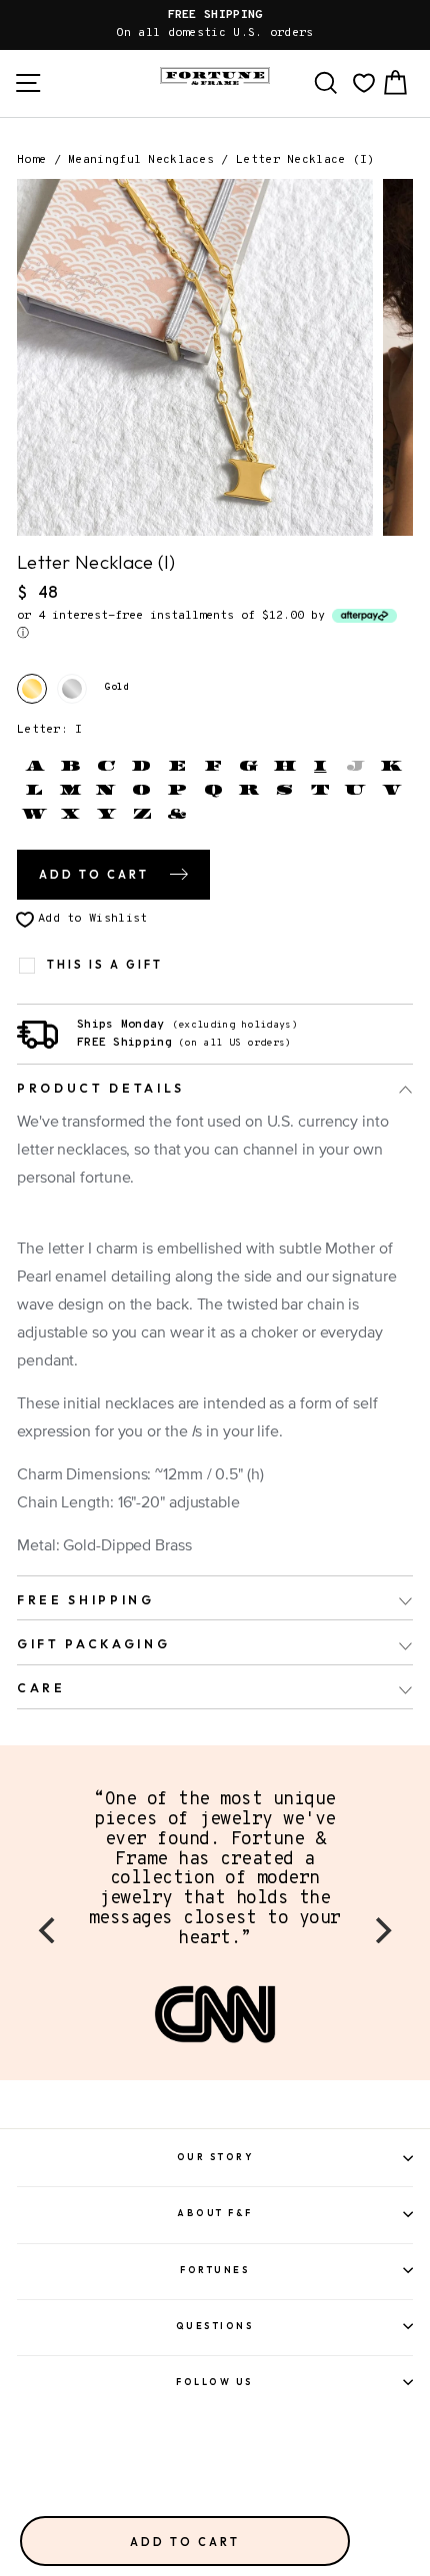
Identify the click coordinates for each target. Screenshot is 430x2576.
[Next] (381, 1930)
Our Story (215, 2157)
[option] (215, 25)
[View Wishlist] (364, 83)
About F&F (215, 2213)
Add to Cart (185, 2542)
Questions (215, 2326)
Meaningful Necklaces (141, 160)
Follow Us (215, 2382)
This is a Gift (105, 965)
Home (31, 160)
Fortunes (215, 2270)
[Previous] (49, 1930)
